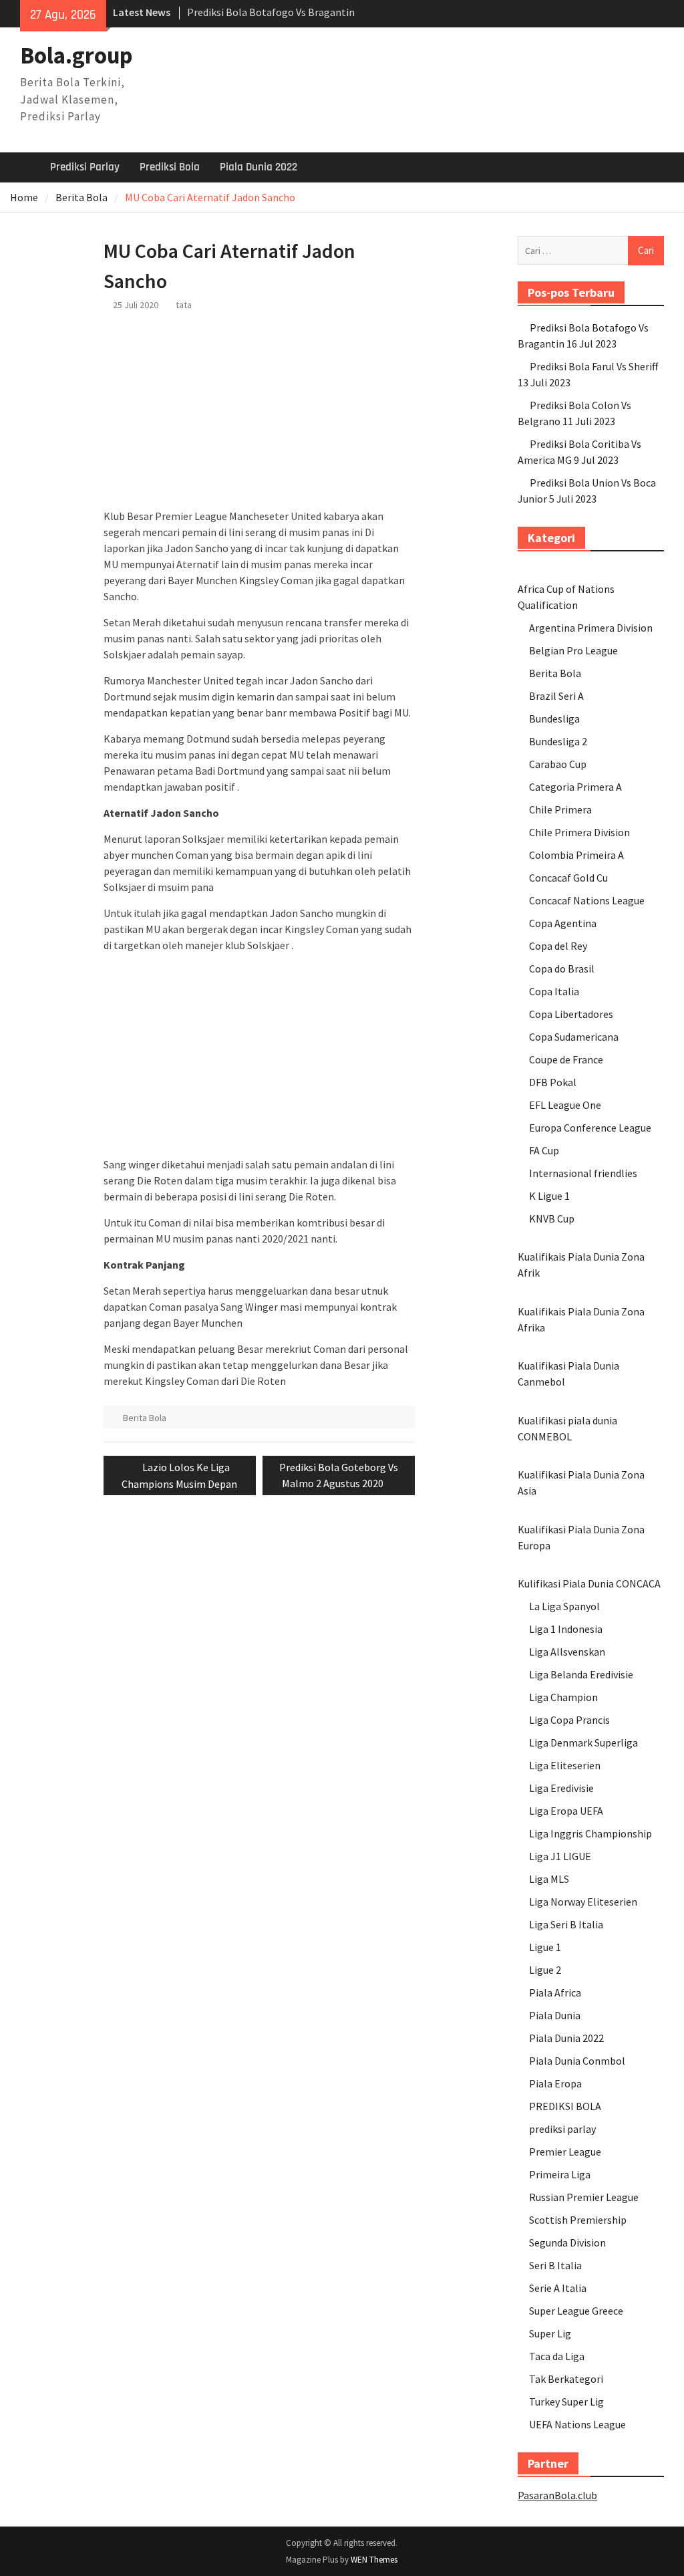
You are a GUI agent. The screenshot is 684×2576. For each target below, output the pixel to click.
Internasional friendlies (583, 1173)
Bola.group (76, 55)
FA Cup (544, 1150)
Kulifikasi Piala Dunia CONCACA (589, 1583)
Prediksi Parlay (85, 167)
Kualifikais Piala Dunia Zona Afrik (581, 1265)
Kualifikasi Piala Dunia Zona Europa (581, 1537)
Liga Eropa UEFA (566, 1811)
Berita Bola (145, 1418)
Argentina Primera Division (591, 628)
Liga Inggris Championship (590, 1833)
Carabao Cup (558, 764)
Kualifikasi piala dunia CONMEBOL (567, 1428)
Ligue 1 (545, 1947)
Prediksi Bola (170, 167)
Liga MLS (549, 1879)
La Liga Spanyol (564, 1606)
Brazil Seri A (556, 696)
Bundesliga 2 (558, 741)
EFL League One (565, 1105)
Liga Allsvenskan (567, 1652)
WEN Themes (374, 2560)
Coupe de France (566, 1059)
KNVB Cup (552, 1218)
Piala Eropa (555, 2083)
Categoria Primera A (575, 787)
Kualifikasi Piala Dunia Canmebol (568, 1374)
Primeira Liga (560, 2174)
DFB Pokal (553, 1082)
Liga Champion (563, 1697)
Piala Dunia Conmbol (577, 2061)
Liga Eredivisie (561, 1788)
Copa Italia (554, 991)
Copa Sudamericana (574, 1037)
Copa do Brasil (562, 969)
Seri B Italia (555, 2265)
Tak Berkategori (566, 2379)
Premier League (565, 2152)
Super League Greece (576, 2311)
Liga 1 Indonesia (566, 1629)
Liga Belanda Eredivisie (581, 1674)
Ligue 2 (545, 1970)
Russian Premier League (584, 2197)
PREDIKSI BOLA (565, 2106)
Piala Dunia (555, 2015)
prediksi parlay (562, 2129)
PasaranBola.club (557, 2495)
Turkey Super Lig (566, 2402)
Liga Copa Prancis (569, 1720)
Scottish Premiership (578, 2220)
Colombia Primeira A (576, 855)
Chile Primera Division (579, 832)
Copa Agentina (563, 923)
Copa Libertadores (571, 1014)
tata (184, 305)
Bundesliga (554, 719)
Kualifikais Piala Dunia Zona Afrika (581, 1319)
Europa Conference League (590, 1128)
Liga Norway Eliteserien (583, 1902)
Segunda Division (567, 2242)
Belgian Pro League (573, 650)
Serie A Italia (558, 2288)
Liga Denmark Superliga (583, 1743)
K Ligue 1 (549, 1196)
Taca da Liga (557, 2356)
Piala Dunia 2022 (259, 167)
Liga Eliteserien (565, 1765)
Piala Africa (555, 1992)
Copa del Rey (558, 946)
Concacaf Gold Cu (568, 878)
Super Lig (550, 2333)
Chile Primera (560, 809)
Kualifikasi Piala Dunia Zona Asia (581, 1483)
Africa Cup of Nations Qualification (566, 597)
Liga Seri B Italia (566, 1924)
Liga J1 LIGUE (560, 1856)
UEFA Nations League (577, 2424)
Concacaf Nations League (587, 900)
